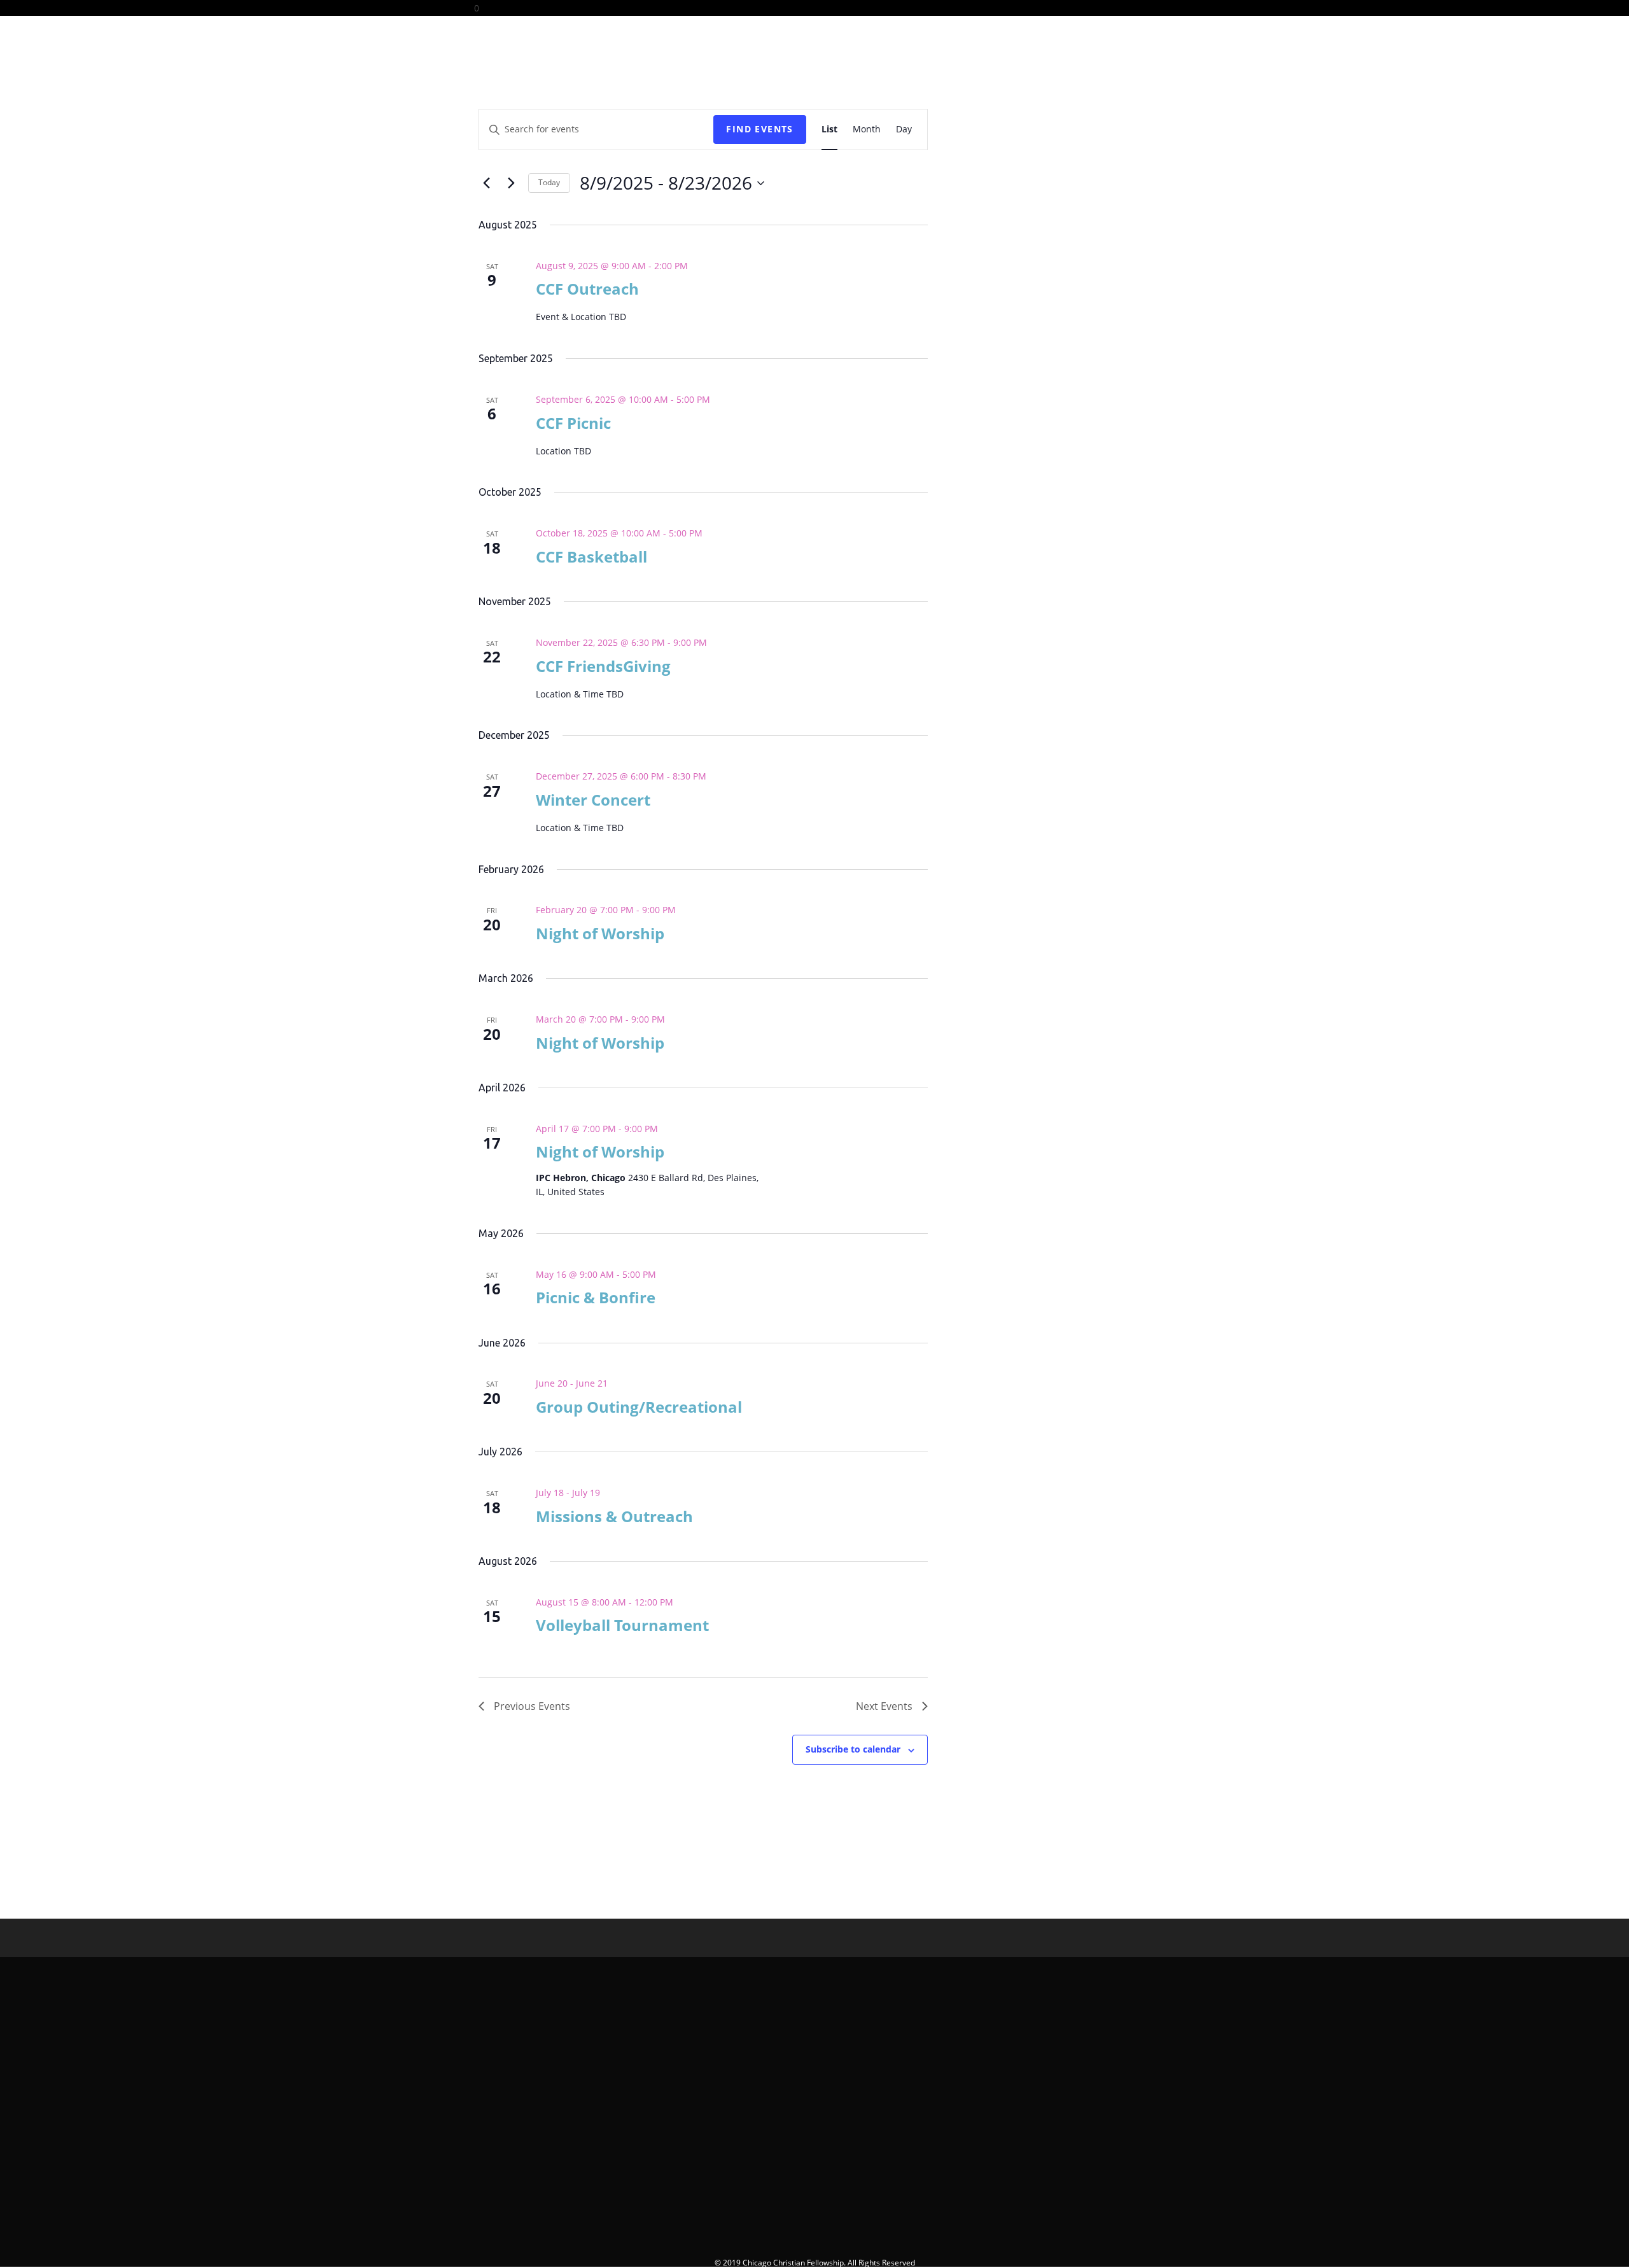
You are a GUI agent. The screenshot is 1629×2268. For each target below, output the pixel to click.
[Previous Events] (486, 183)
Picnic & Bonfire (596, 1297)
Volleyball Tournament (622, 1625)
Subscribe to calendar (853, 1749)
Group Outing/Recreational (639, 1407)
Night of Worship (600, 933)
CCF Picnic (573, 423)
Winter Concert (593, 800)
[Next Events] (511, 183)
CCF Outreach (587, 289)
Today (549, 182)
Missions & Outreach (614, 1516)
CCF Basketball (591, 556)
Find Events (759, 129)
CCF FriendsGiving (603, 666)
